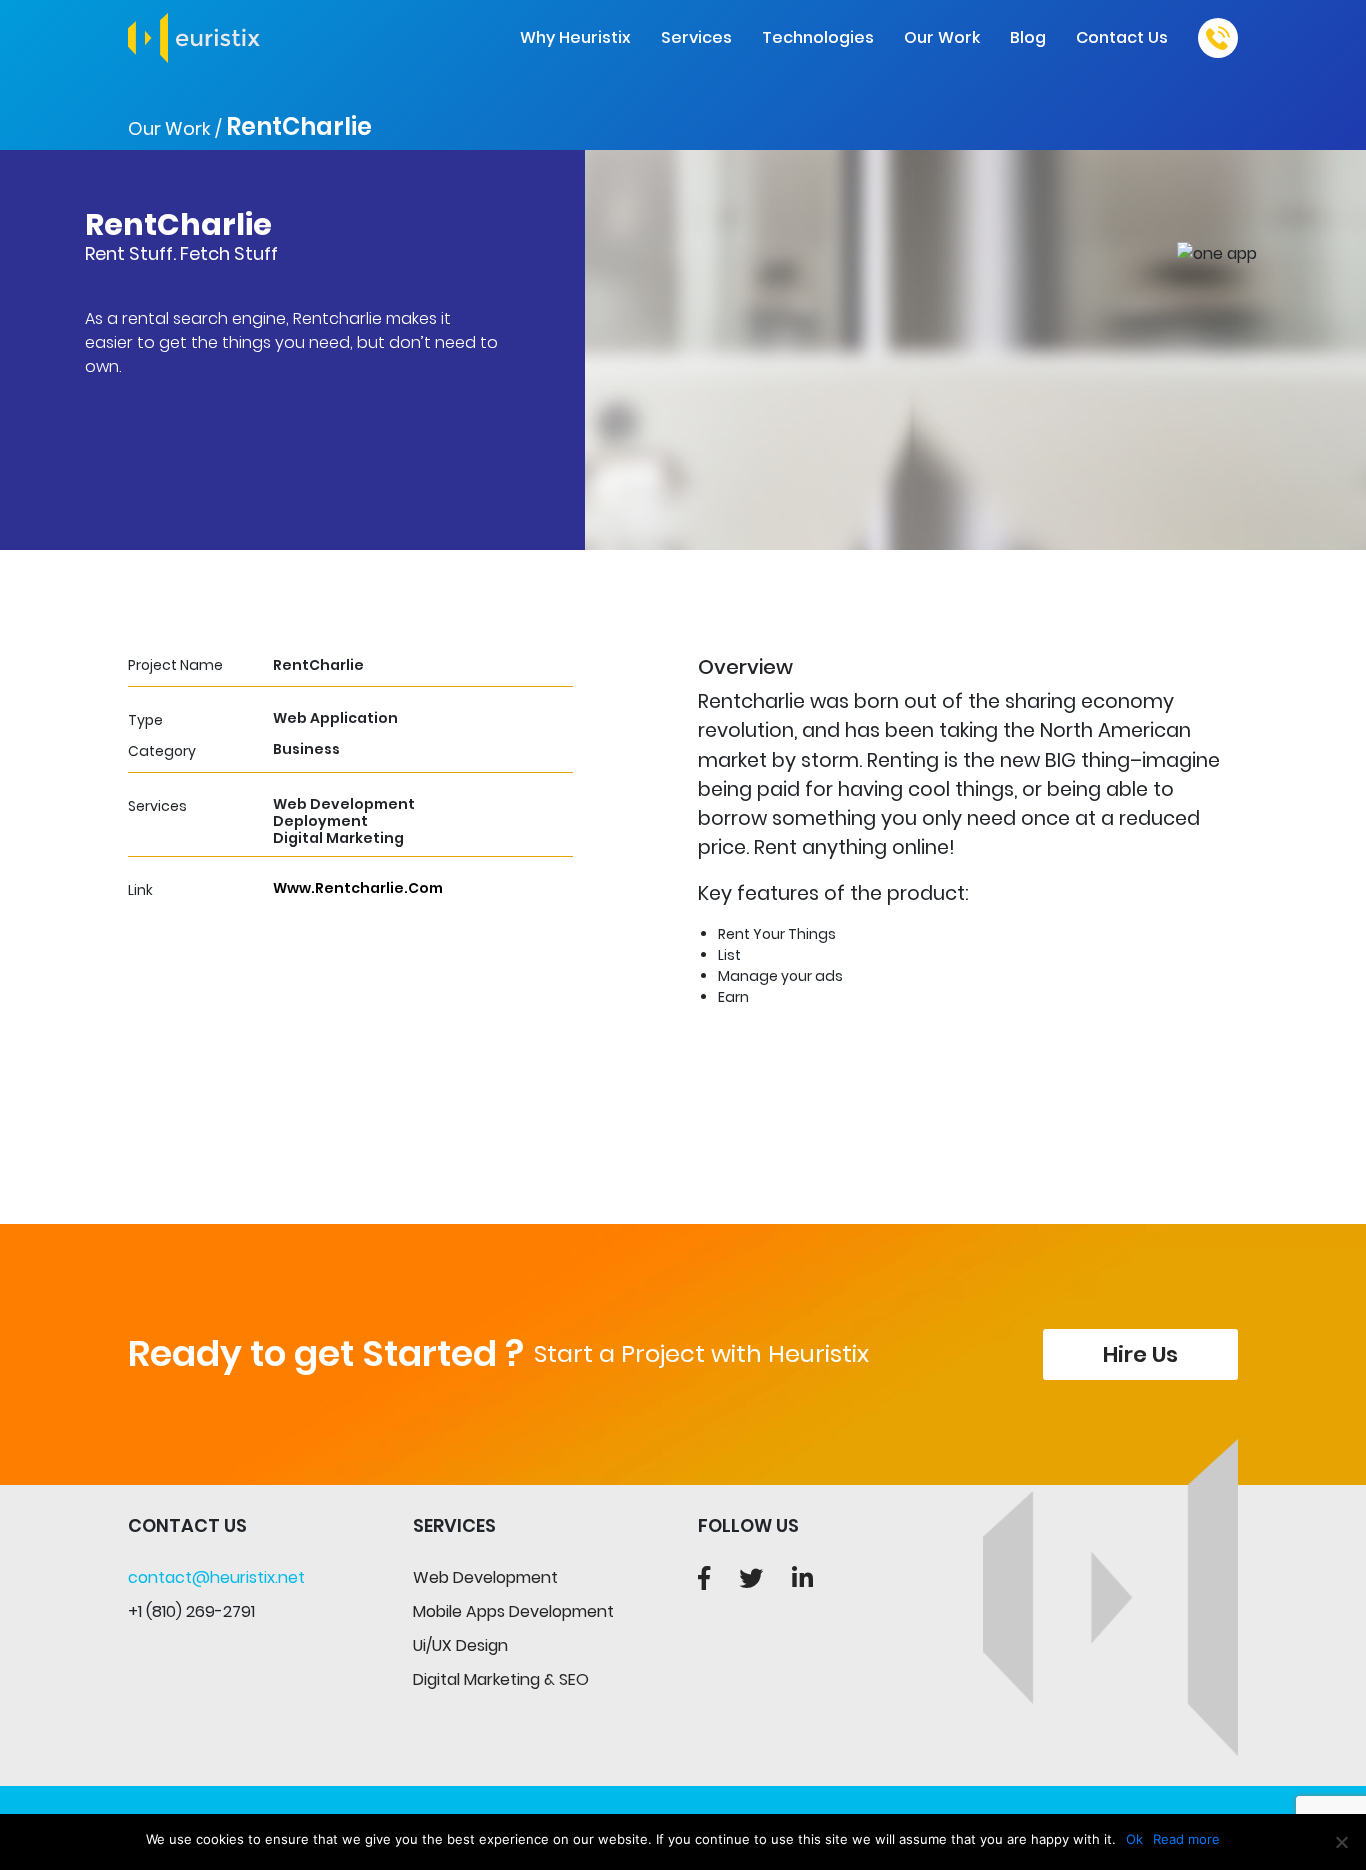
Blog (1028, 37)
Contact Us (1122, 37)
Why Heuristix (575, 37)
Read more (1186, 1839)
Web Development (485, 1577)
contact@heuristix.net (216, 1577)
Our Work (942, 37)
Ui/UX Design (460, 1645)
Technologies (818, 37)
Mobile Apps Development (513, 1611)
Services (696, 37)
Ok (1134, 1839)
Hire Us (1140, 1354)
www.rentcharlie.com (358, 888)
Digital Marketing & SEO (501, 1679)
